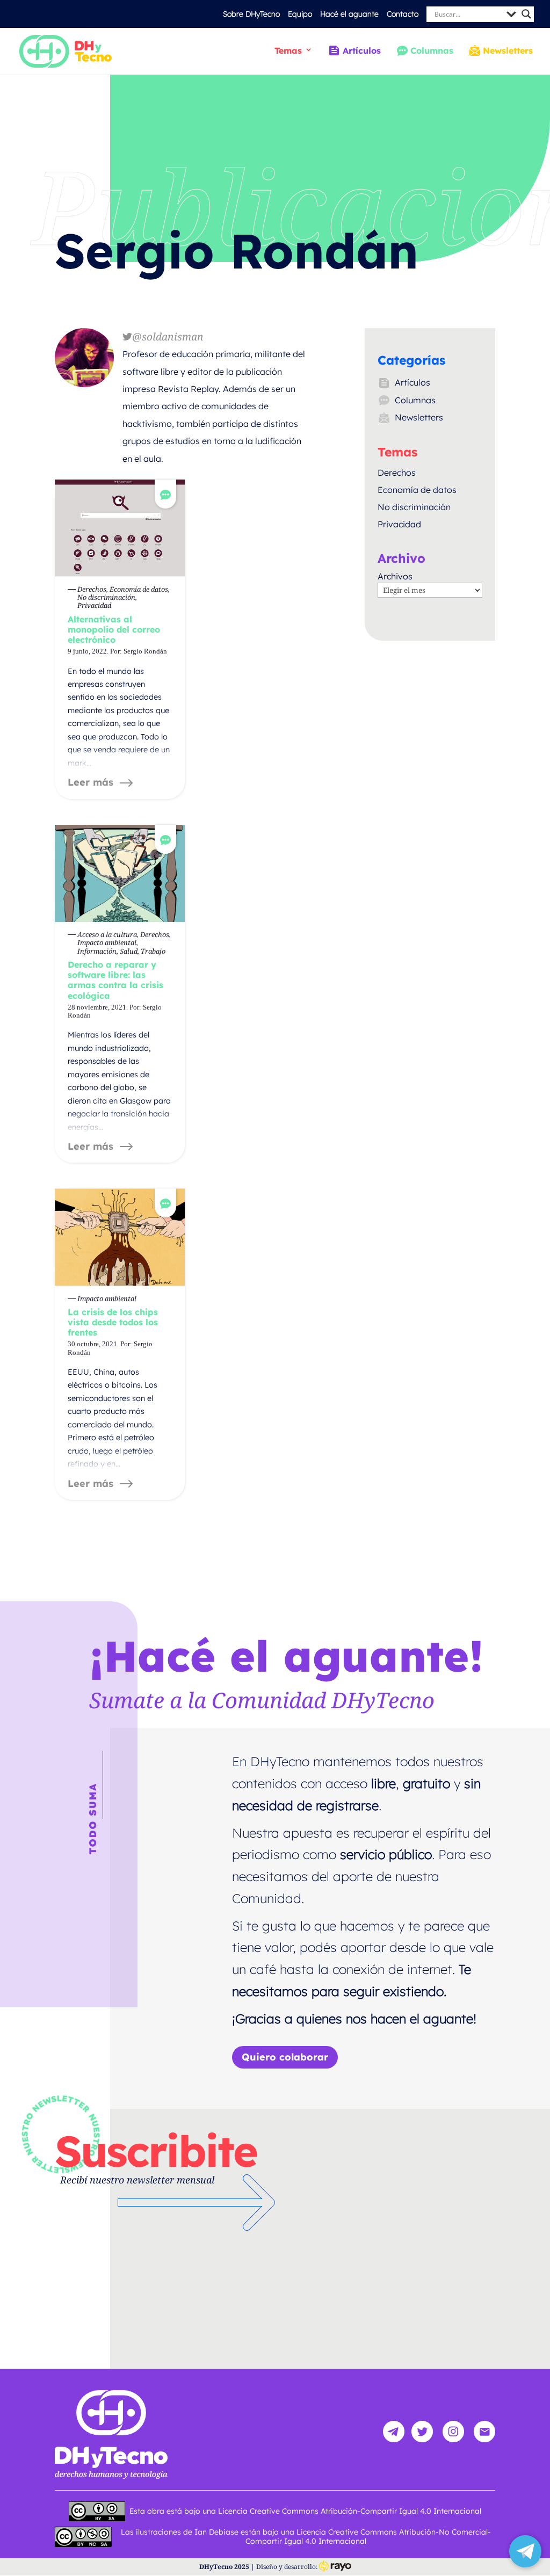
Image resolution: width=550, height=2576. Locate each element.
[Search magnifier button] (526, 14)
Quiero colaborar (285, 2057)
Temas (288, 51)
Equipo (300, 14)
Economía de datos (417, 490)
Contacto (403, 14)
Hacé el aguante (349, 14)
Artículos (361, 51)
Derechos (397, 473)
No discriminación (414, 507)
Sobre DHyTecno (251, 14)
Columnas (432, 51)
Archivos (395, 576)
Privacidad (399, 524)
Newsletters (508, 51)
